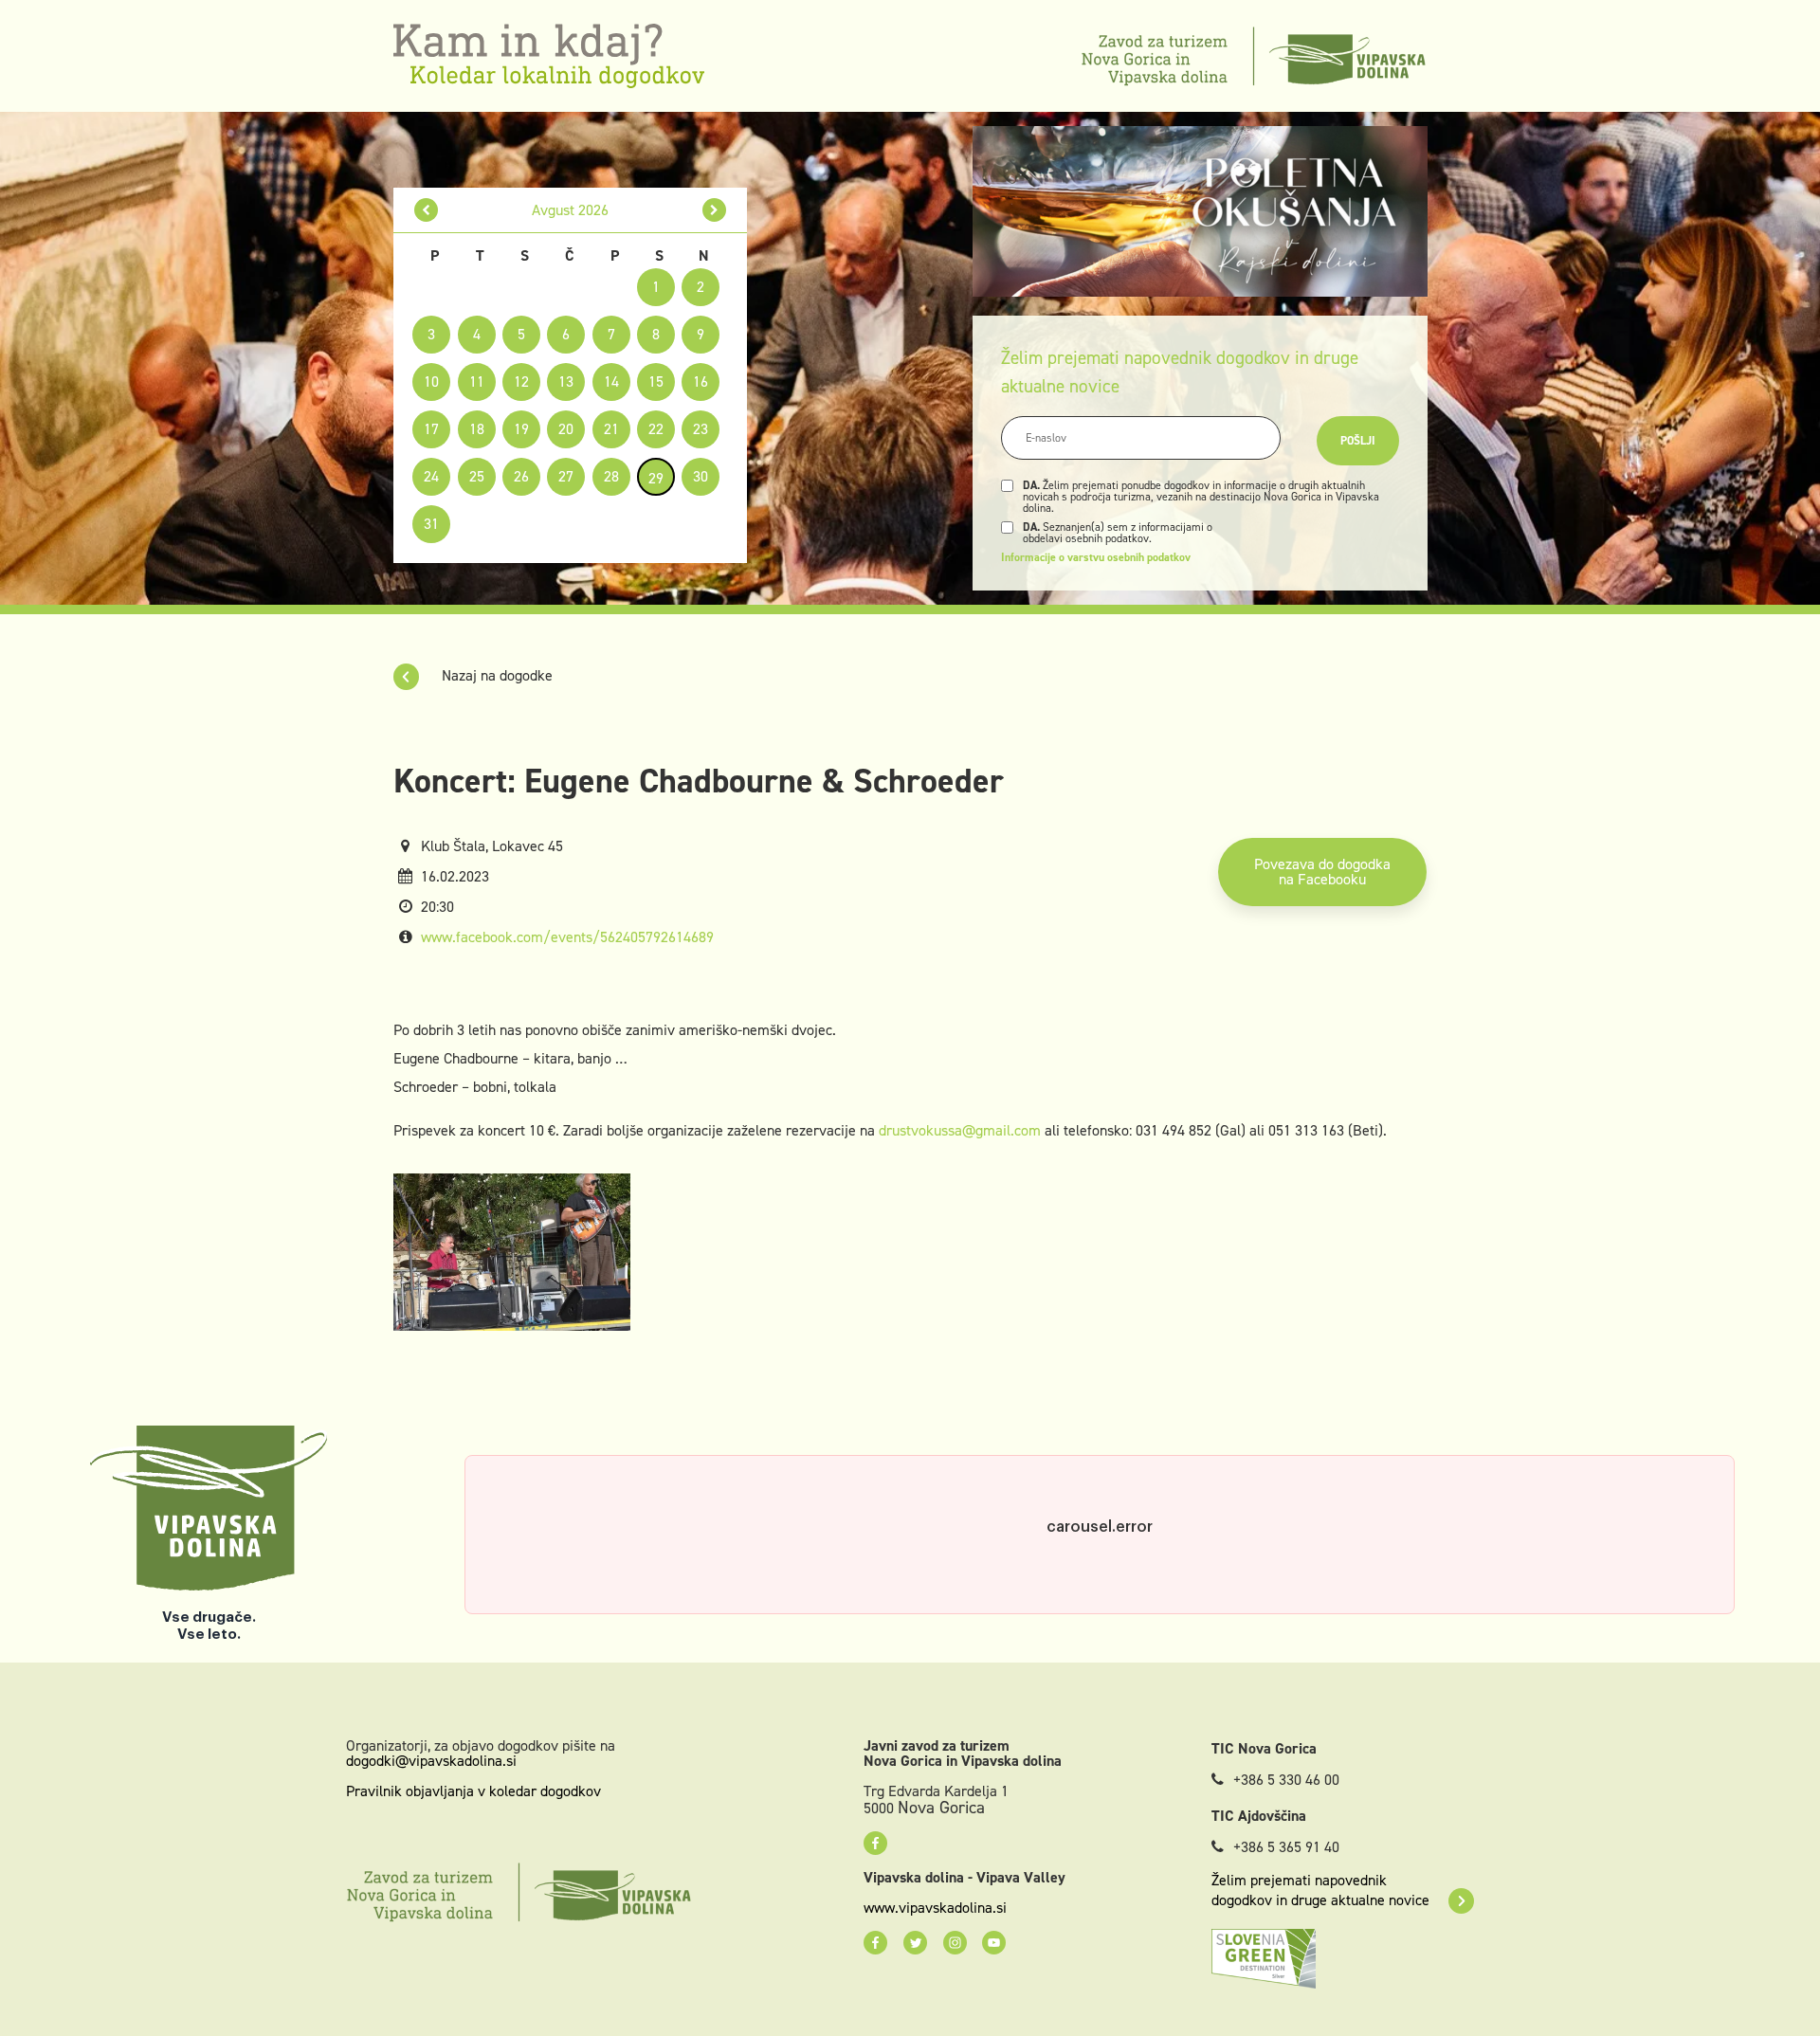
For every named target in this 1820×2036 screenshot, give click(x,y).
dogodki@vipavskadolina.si (431, 1761)
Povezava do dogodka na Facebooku (1322, 872)
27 (566, 476)
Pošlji (1358, 441)
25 (477, 476)
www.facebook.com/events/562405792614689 (567, 937)
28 (611, 476)
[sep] (714, 210)
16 (701, 382)
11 (477, 382)
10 (431, 382)
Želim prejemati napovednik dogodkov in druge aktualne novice (1320, 1890)
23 (701, 429)
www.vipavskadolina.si (935, 1908)
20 (566, 429)
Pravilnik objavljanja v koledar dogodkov (473, 1791)
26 (521, 476)
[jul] (426, 210)
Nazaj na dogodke (495, 675)
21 (611, 429)
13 (566, 382)
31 (431, 524)
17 (431, 429)
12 (521, 382)
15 (656, 382)
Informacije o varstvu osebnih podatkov (1096, 557)
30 (701, 476)
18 (477, 429)
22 (656, 429)
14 (611, 382)
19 (521, 429)
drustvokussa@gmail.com (960, 1130)
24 (431, 476)
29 (656, 478)
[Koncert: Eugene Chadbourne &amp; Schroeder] (512, 1251)
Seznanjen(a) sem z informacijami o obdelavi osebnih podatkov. (1118, 533)
